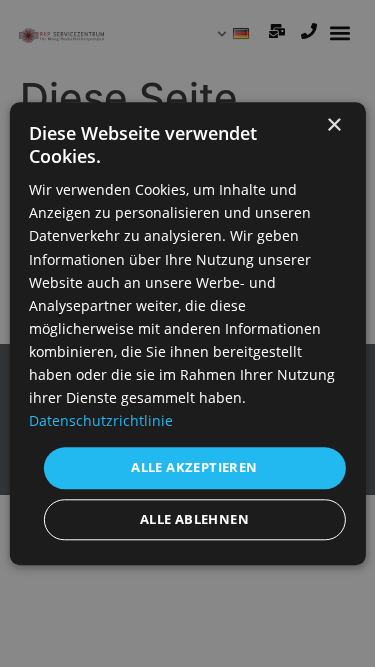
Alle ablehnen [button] (194, 519)
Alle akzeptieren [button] (194, 468)
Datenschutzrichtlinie (101, 421)
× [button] (333, 125)
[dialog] (187, 333)
